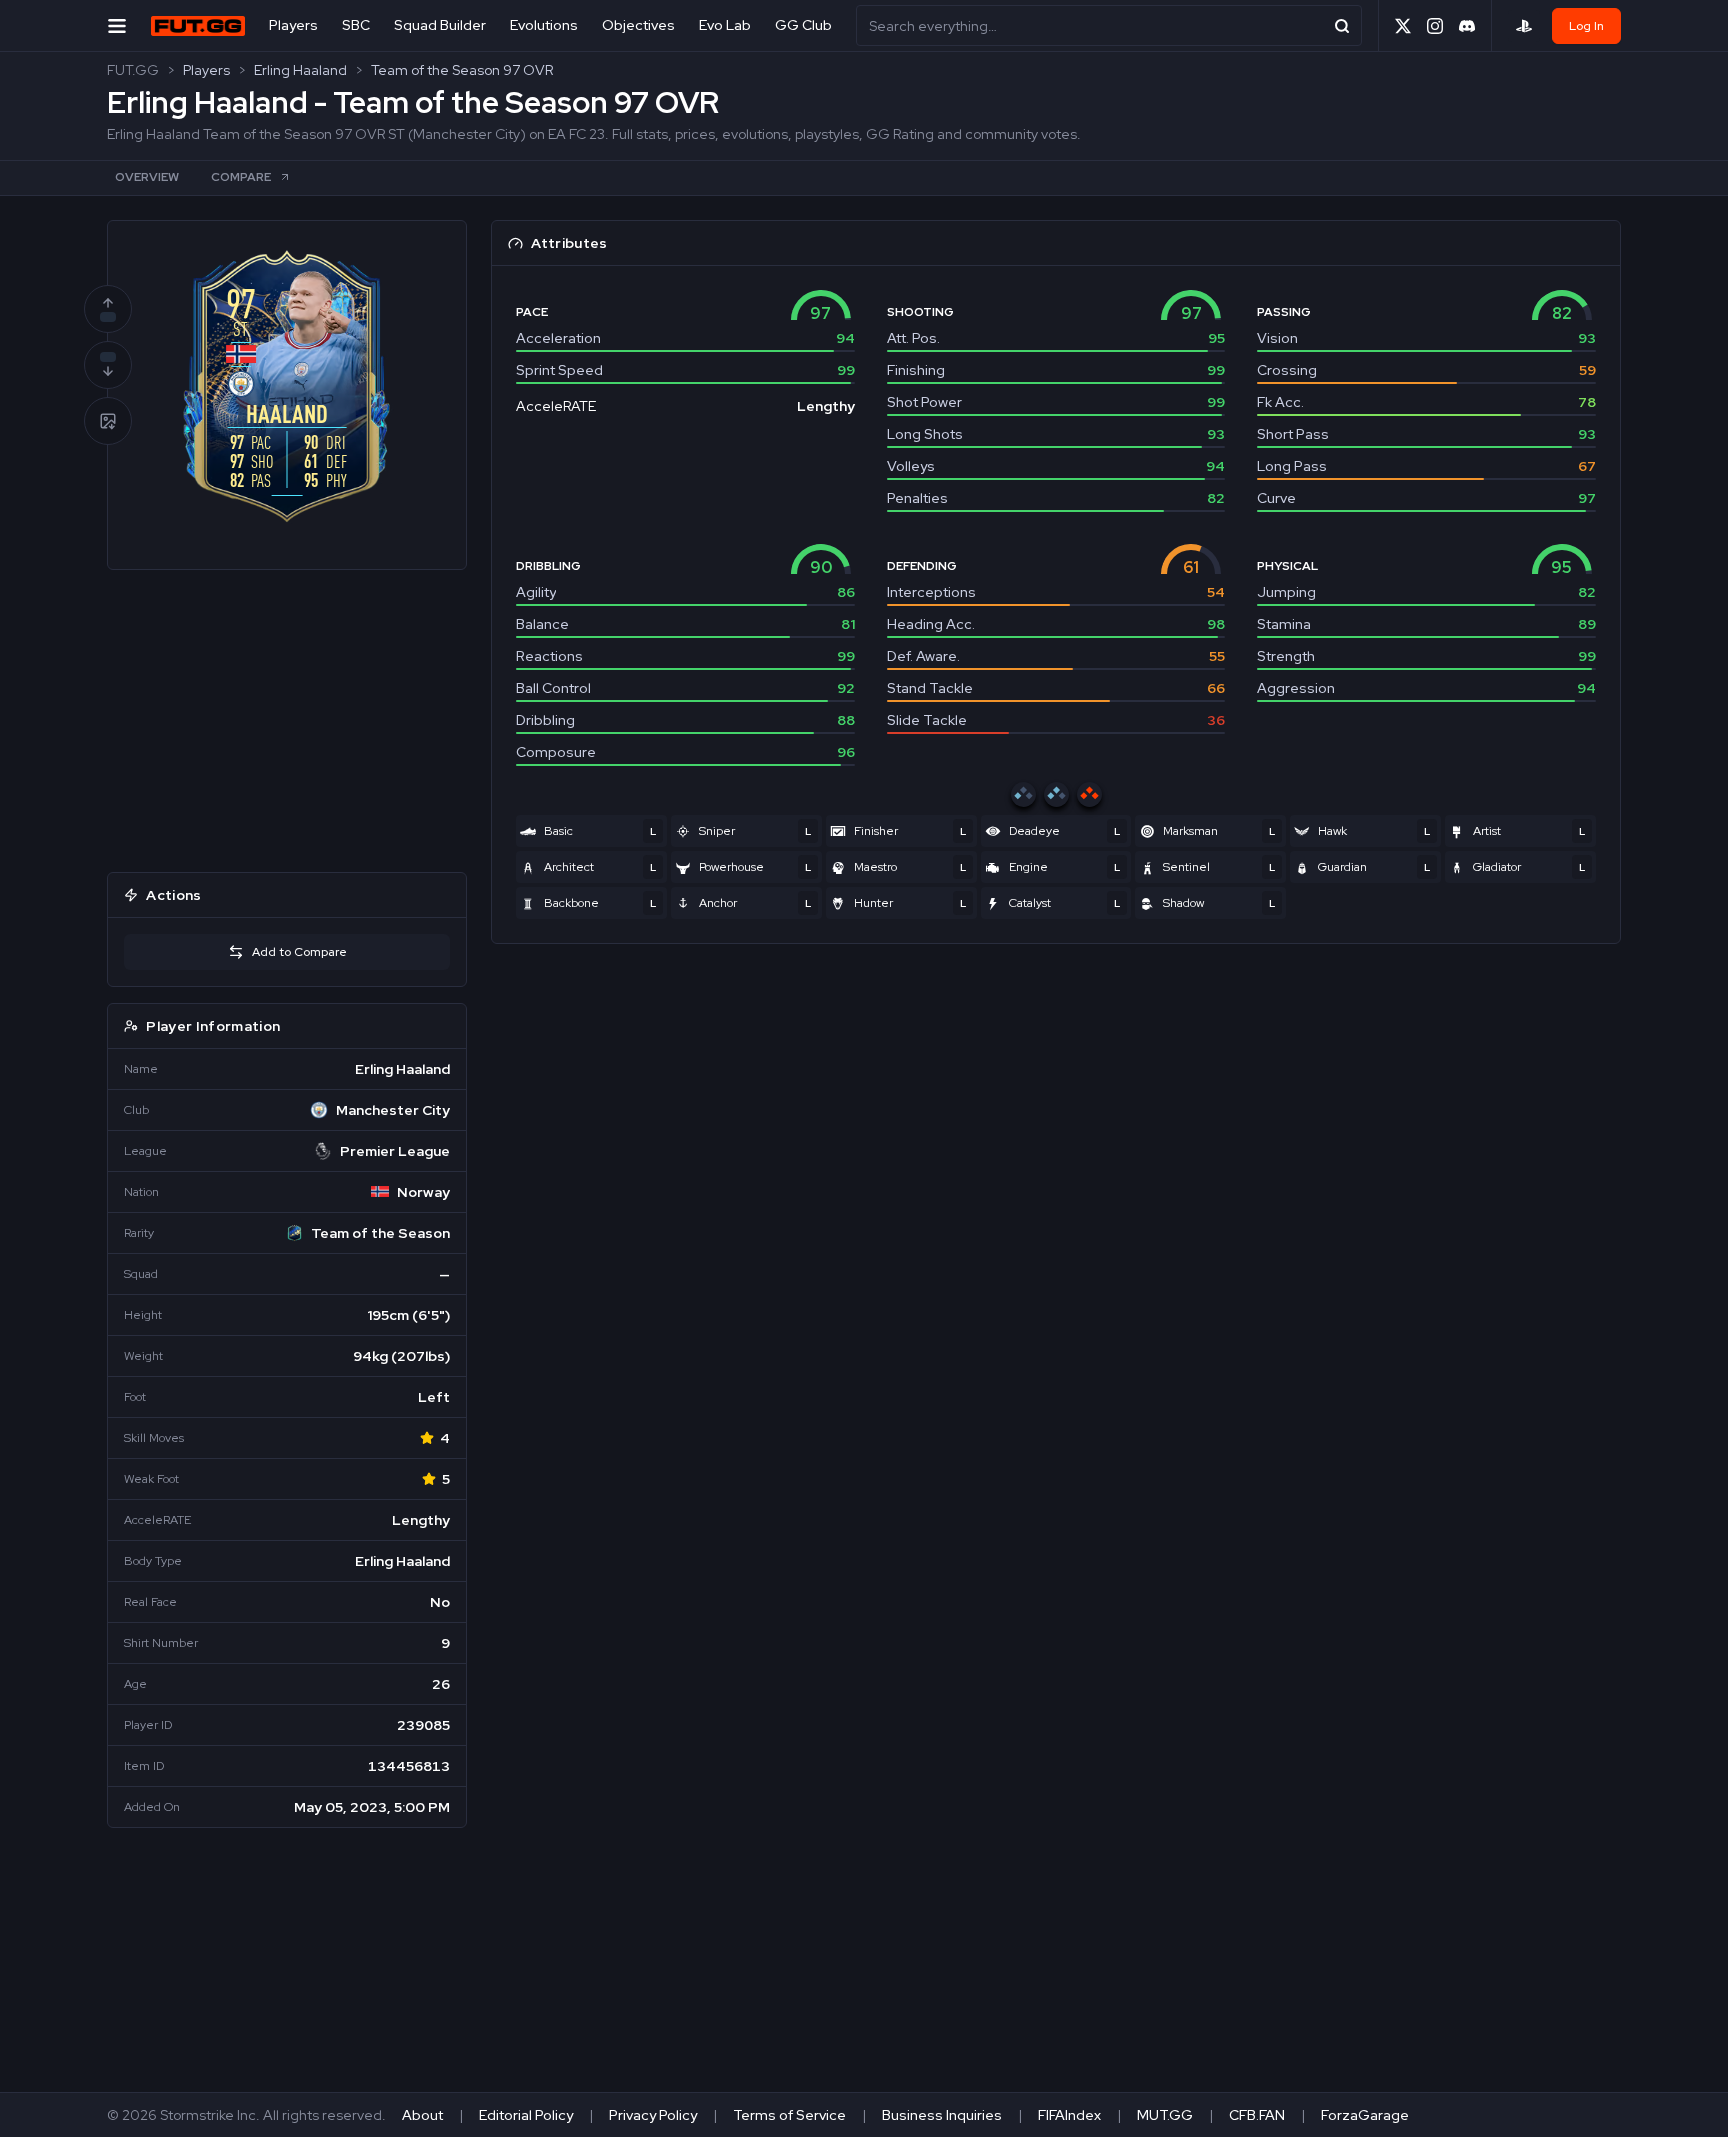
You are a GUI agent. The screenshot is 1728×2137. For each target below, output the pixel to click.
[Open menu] (117, 25)
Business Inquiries (942, 2115)
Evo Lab (725, 25)
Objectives (638, 25)
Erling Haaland (300, 70)
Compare (241, 177)
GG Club (803, 25)
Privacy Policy (653, 2115)
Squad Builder (440, 25)
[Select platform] (1524, 26)
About (422, 2115)
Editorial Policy (526, 2115)
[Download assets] (108, 421)
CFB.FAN (1257, 2115)
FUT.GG (133, 70)
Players (293, 25)
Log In (1586, 26)
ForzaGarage (1365, 2115)
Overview (147, 177)
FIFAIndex (1069, 2115)
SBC (356, 25)
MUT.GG (1165, 2115)
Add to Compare (299, 952)
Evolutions (544, 25)
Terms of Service (789, 2115)
